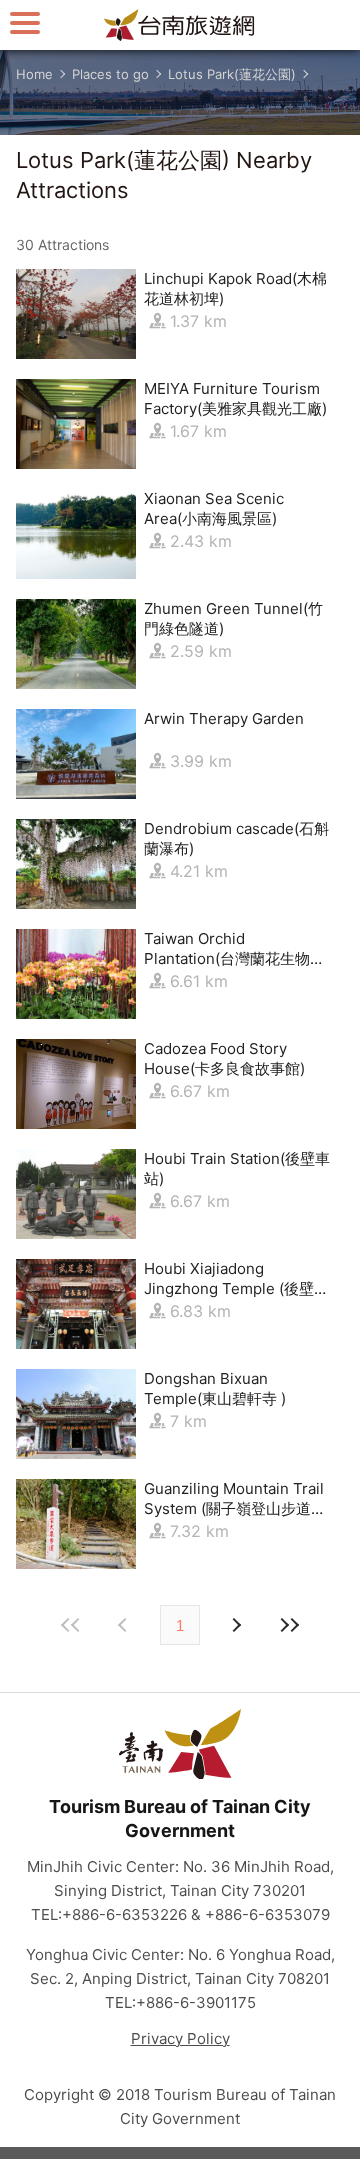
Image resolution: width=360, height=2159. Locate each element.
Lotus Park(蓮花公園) (232, 74)
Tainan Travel (180, 25)
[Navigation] (25, 22)
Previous (235, 1625)
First (71, 1625)
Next (125, 1625)
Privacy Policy (180, 2038)
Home (34, 74)
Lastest (289, 1625)
